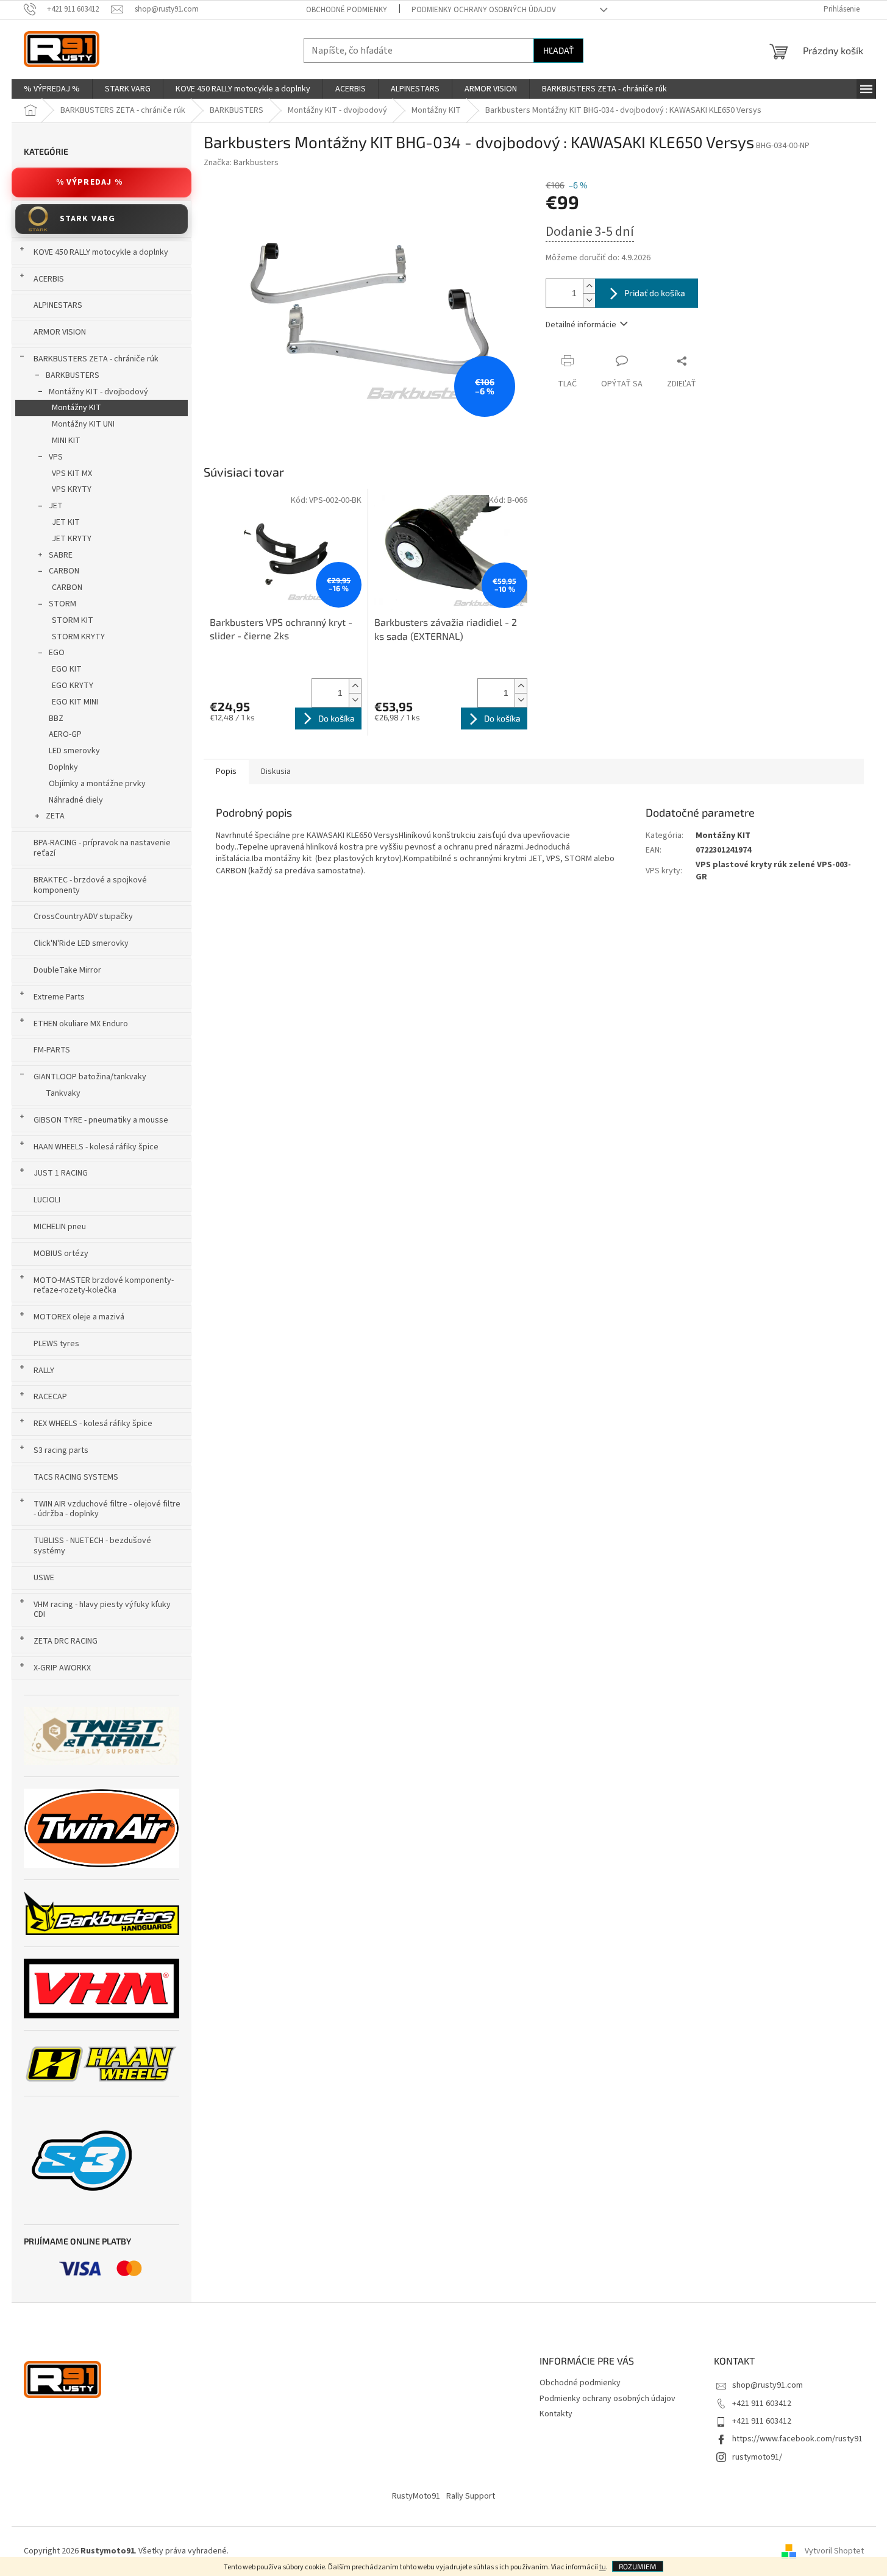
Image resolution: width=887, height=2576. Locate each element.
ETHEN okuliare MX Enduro (81, 1024)
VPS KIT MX (72, 474)
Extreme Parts (59, 997)
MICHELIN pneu (60, 1227)
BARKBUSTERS (73, 375)
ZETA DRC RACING (66, 1641)
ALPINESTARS (58, 305)
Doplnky (63, 767)
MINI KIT (66, 441)
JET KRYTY (72, 539)
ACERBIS (49, 279)
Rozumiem (638, 2566)
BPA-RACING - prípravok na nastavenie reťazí (102, 848)
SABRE (61, 555)
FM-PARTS (52, 1050)
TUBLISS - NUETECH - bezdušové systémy (92, 1546)
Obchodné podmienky (347, 10)
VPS (56, 457)
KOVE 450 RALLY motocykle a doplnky (101, 252)
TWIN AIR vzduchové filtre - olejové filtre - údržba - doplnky (107, 1509)
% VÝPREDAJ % (89, 182)
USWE (44, 1578)
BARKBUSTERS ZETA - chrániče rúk (96, 359)
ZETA (55, 816)
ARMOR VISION (60, 332)
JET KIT (66, 522)
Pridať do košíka (655, 293)
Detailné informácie (581, 325)
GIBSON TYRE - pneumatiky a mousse (101, 1120)
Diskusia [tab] (276, 772)
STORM (62, 604)
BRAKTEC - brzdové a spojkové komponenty (90, 885)
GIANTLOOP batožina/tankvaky (90, 1077)
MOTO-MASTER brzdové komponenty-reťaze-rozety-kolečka (104, 1286)
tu (603, 2567)
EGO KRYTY (73, 686)
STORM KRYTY (78, 637)
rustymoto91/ (757, 2457)
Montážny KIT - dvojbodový (98, 392)
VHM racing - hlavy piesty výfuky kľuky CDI (102, 1610)
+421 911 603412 (762, 2404)
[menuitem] (52, 89)
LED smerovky (74, 751)
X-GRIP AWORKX (62, 1668)
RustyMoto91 (416, 2496)
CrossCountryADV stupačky (83, 917)
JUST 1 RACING (61, 1173)
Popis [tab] (226, 772)
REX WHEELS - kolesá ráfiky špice (93, 1424)
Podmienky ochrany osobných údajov (484, 10)
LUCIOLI (47, 1200)
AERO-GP (65, 734)
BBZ (56, 719)
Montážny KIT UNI (83, 424)
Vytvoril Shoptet (834, 2551)
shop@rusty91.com (768, 2385)
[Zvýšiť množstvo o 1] (589, 286)
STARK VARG (88, 219)
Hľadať (558, 50)
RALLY (44, 1371)
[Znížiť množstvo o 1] (589, 300)
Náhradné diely (76, 800)
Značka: (241, 163)
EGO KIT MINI (75, 702)
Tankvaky (63, 1093)
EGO (57, 653)
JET (56, 506)
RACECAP (50, 1397)
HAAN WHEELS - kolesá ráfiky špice (96, 1147)
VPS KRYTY (72, 489)
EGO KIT (67, 669)
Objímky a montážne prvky (97, 784)
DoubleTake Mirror (67, 970)
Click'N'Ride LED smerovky (81, 943)
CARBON (64, 571)
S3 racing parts (61, 1450)
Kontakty (556, 2414)
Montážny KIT (77, 408)
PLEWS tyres (56, 1344)
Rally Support (471, 2496)
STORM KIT (73, 620)
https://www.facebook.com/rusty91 (797, 2439)
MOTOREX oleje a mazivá (79, 1317)
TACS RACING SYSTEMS (76, 1477)
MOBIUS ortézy (61, 1254)
